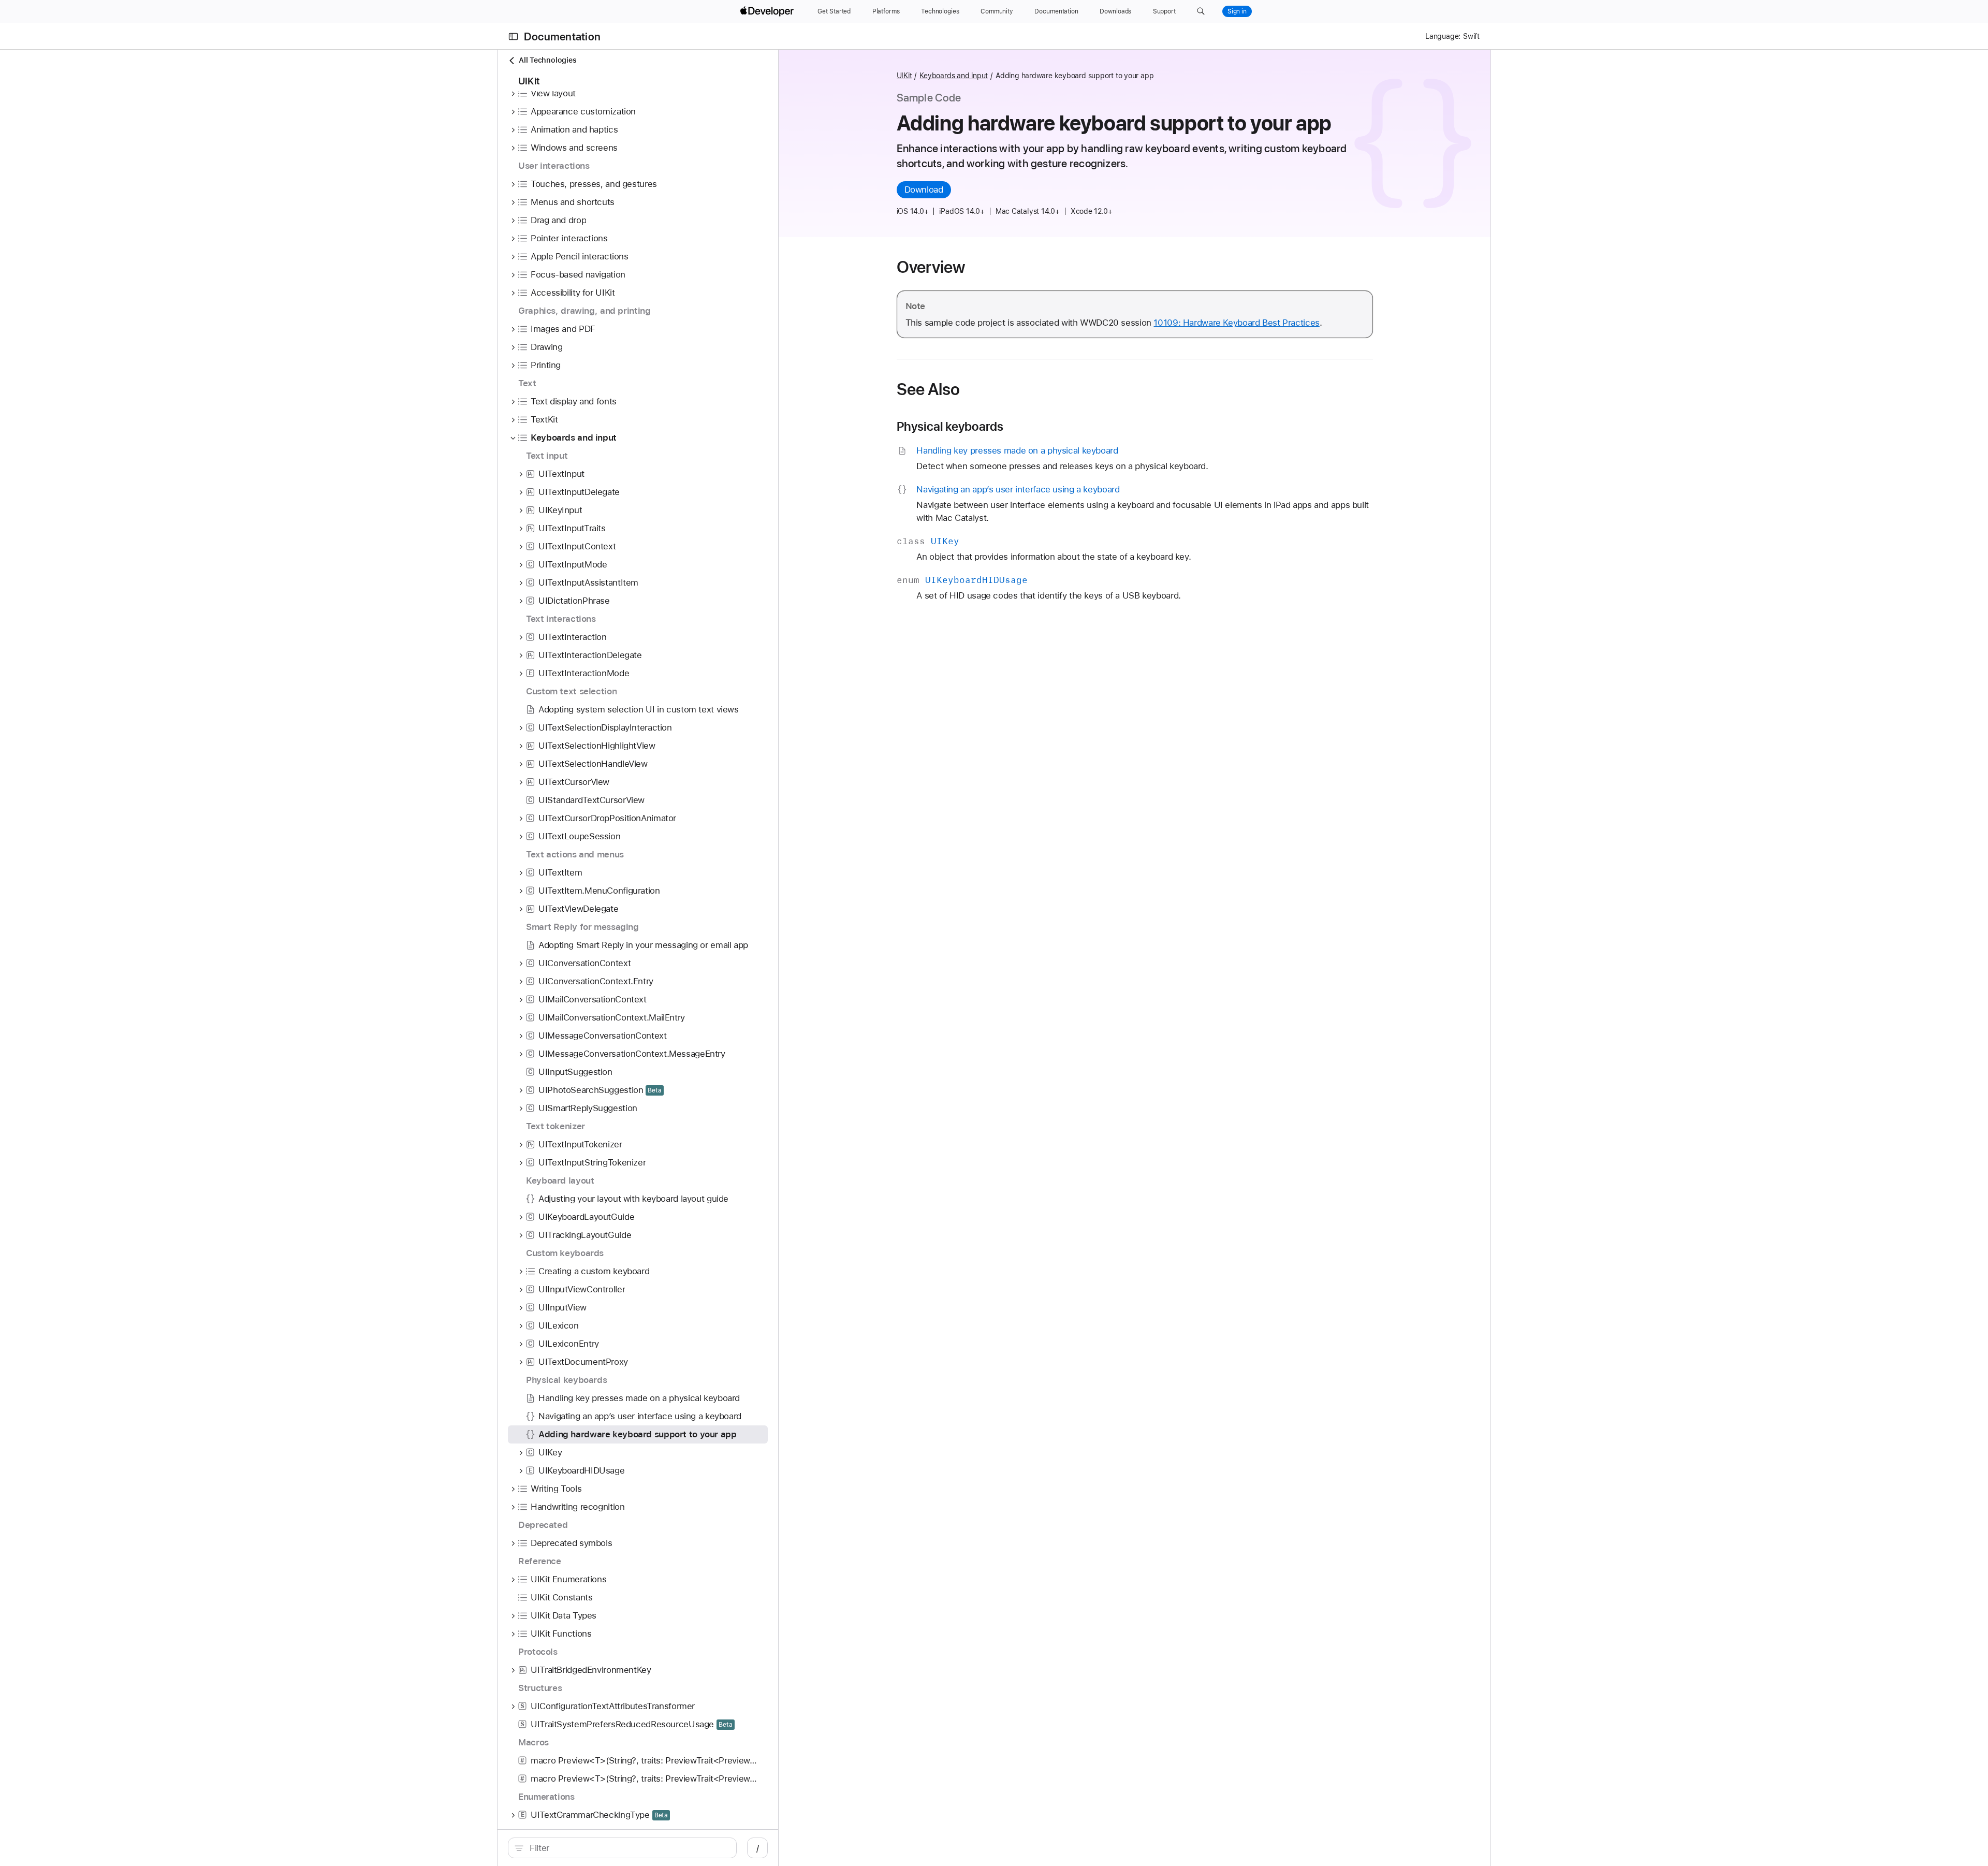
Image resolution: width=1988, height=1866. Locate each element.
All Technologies (547, 60)
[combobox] (628, 1848)
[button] (1201, 11)
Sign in (1237, 11)
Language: (1443, 36)
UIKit (904, 76)
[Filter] (628, 1848)
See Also (929, 389)
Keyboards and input (954, 76)
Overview (931, 267)
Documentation (562, 37)
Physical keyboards (950, 427)
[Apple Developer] (768, 11)
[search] (622, 1848)
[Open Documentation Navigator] (513, 37)
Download (924, 189)
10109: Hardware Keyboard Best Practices (1236, 323)
